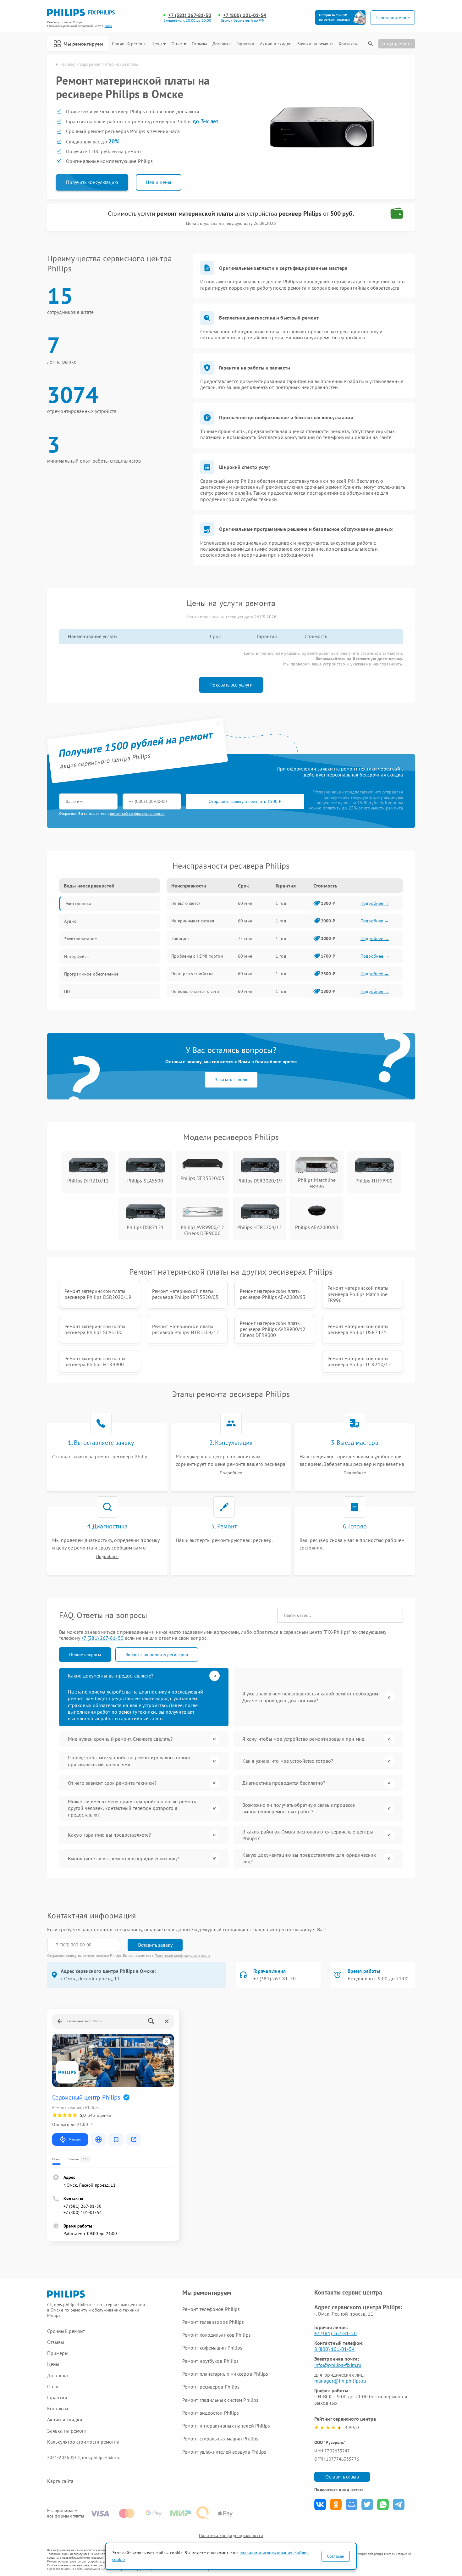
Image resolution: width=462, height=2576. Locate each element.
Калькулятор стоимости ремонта (83, 2442)
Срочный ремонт (129, 44)
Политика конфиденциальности (231, 2535)
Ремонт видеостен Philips (211, 2413)
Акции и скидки (276, 44)
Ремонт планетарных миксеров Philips (225, 2374)
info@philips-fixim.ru (338, 2365)
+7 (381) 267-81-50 (190, 15)
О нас (177, 44)
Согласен (336, 2556)
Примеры (58, 2353)
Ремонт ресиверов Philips (211, 2387)
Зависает (180, 938)
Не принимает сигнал (193, 921)
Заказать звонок (231, 1080)
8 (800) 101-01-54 (335, 2349)
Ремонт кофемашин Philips (212, 2348)
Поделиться (320, 2504)
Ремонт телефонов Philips (211, 2309)
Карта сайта (60, 2481)
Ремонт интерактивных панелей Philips (226, 2426)
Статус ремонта (397, 43)
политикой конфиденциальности (137, 813)
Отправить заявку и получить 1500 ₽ (245, 801)
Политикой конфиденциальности (182, 1955)
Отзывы (199, 44)
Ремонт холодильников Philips (217, 2335)
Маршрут (75, 2139)
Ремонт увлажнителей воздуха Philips (224, 2452)
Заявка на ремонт (315, 44)
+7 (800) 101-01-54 (245, 15)
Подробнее (231, 1473)
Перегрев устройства (192, 974)
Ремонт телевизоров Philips (213, 2322)
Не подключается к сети (195, 991)
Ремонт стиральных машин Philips (220, 2439)
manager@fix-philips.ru (340, 2381)
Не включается (186, 903)
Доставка (222, 44)
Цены (157, 44)
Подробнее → (375, 903)
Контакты (348, 44)
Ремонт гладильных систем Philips (220, 2400)
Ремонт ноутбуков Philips (210, 2361)
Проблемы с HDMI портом (197, 956)
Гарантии (245, 44)
